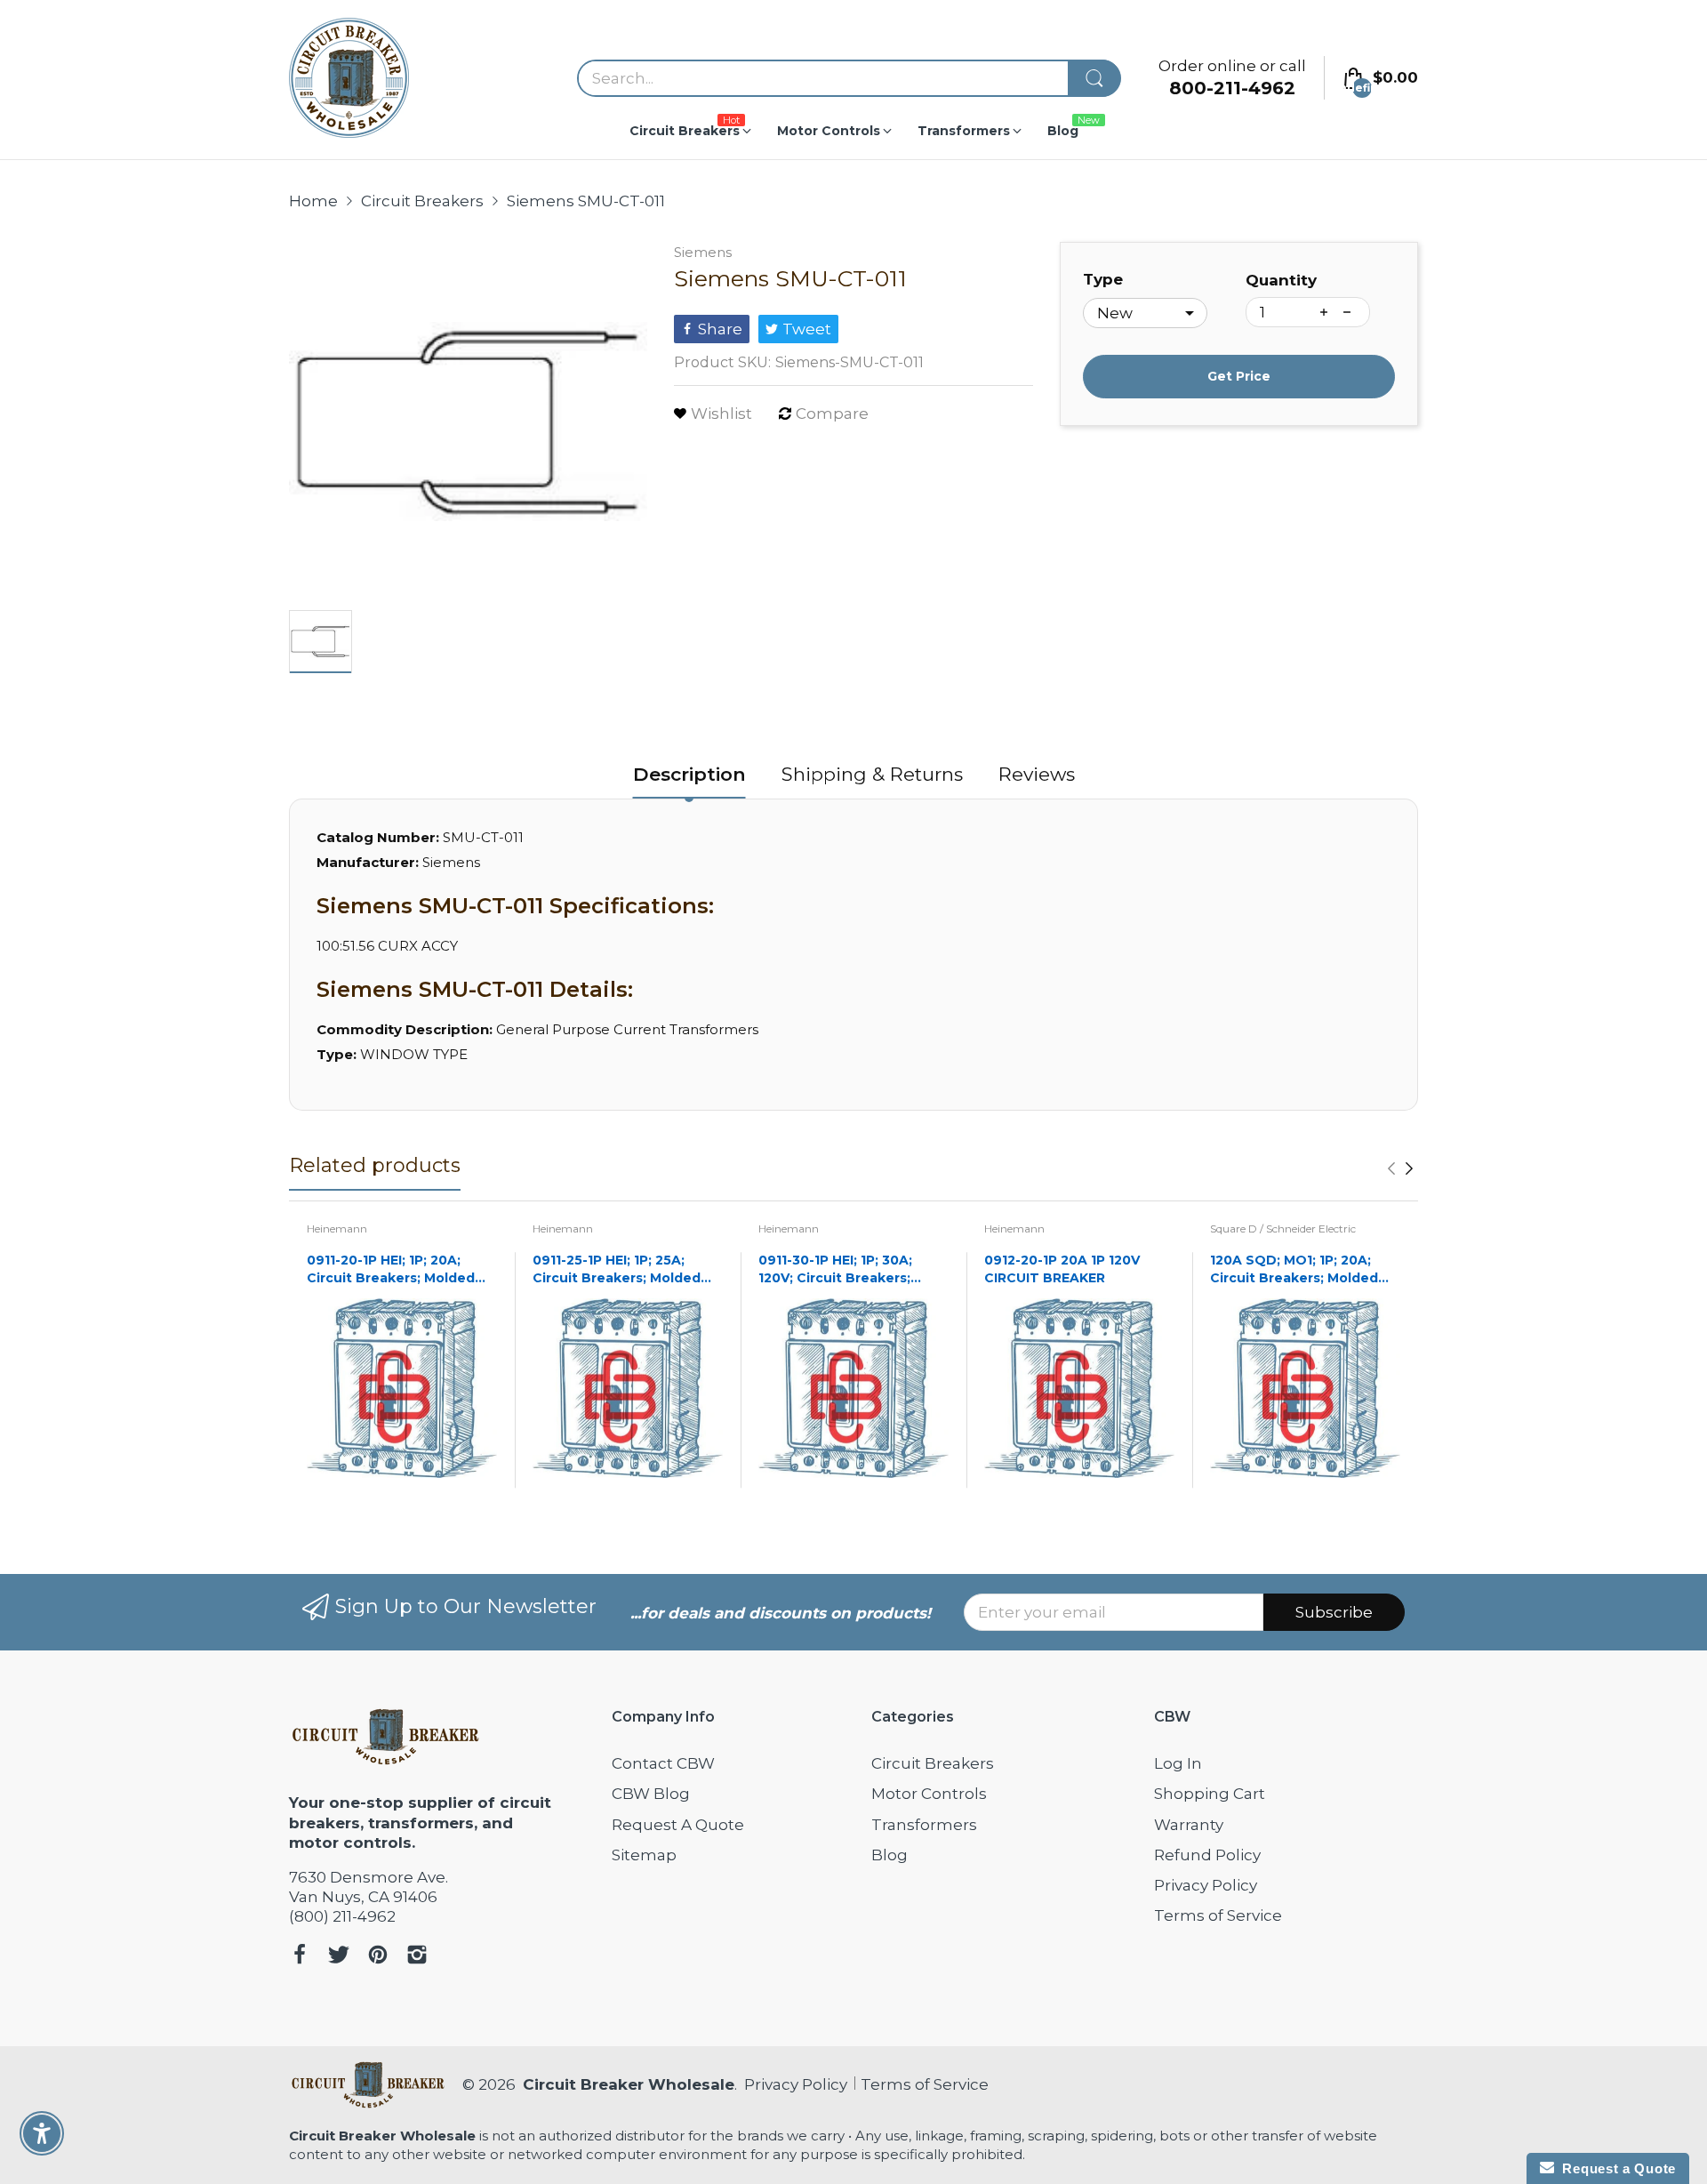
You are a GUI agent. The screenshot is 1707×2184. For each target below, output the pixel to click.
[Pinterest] (378, 1957)
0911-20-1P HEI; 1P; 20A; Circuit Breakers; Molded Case (391, 1269)
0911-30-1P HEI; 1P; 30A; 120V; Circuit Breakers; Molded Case (835, 1269)
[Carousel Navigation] (1400, 1168)
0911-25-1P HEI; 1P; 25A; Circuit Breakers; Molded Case (617, 1269)
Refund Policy (1207, 1855)
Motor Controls (929, 1794)
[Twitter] (339, 1957)
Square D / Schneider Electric (1283, 1228)
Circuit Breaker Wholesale (629, 2084)
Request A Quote (678, 1825)
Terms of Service (1218, 1915)
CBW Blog (651, 1794)
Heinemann (337, 1228)
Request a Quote (1615, 2168)
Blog (890, 1855)
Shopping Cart (1210, 1794)
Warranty (1189, 1825)
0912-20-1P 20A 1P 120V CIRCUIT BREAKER (1062, 1269)
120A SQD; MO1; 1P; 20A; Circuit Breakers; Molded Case (1294, 1269)
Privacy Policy (1206, 1885)
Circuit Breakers (933, 1763)
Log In (1178, 1763)
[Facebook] (300, 1957)
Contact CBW (663, 1763)
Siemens (703, 252)
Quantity (1281, 280)
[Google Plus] (417, 1957)
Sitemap (644, 1855)
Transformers (924, 1825)
